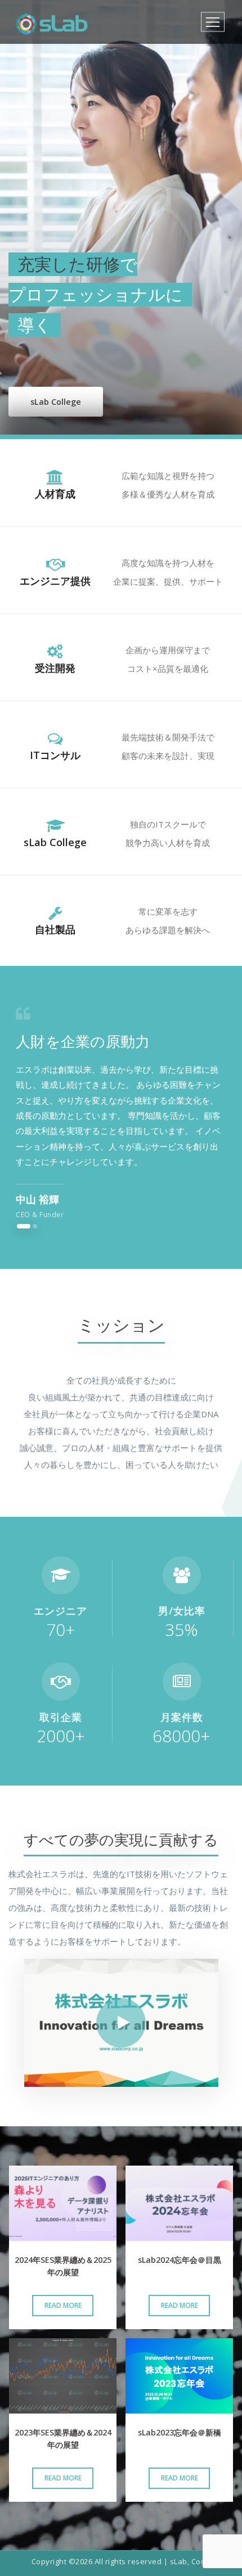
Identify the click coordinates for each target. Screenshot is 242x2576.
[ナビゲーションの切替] (213, 22)
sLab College (56, 402)
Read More (63, 2305)
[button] (24, 1226)
